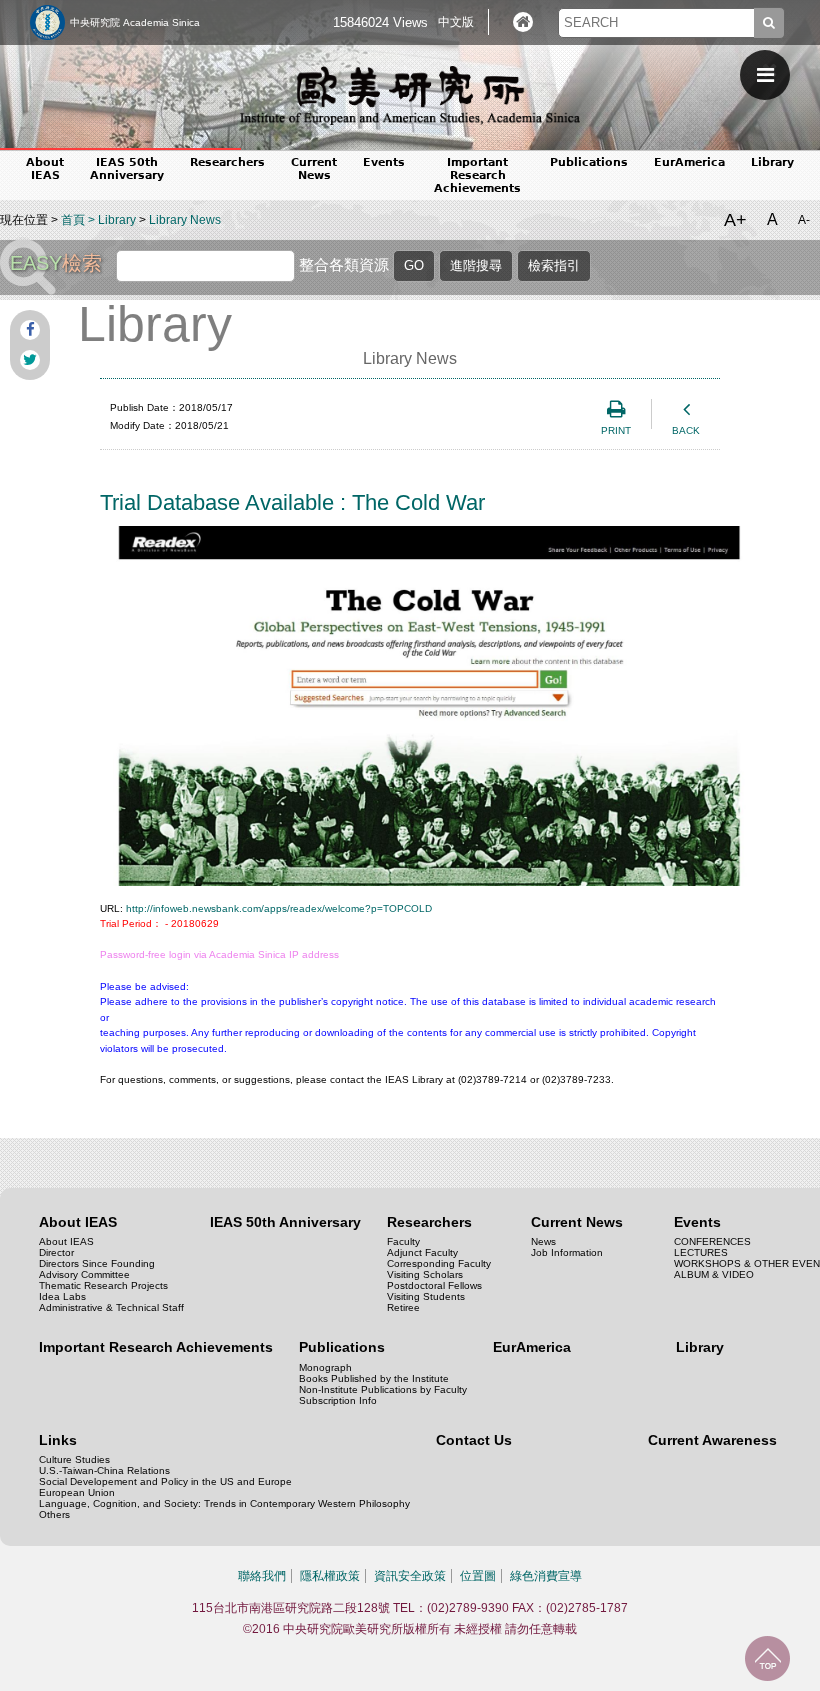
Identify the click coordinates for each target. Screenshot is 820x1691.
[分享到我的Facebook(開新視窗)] (30, 330)
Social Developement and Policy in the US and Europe (165, 1481)
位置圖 (478, 1576)
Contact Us (474, 1440)
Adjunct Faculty (422, 1252)
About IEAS (66, 1241)
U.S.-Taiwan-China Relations (104, 1470)
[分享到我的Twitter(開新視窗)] (30, 360)
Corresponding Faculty (439, 1263)
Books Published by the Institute (374, 1378)
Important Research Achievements (477, 175)
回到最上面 (767, 1658)
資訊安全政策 (410, 1576)
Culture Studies (74, 1459)
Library (772, 162)
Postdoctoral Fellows (434, 1285)
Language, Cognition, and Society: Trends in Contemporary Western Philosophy (224, 1503)
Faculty (403, 1241)
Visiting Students (426, 1296)
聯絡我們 (262, 1576)
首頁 (73, 220)
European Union (77, 1492)
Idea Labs (62, 1296)
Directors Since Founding (97, 1263)
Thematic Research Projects (103, 1285)
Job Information (567, 1252)
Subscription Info (338, 1400)
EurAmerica (689, 162)
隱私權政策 (330, 1576)
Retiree (403, 1307)
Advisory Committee (84, 1274)
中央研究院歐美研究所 (410, 95)
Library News (185, 220)
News (543, 1241)
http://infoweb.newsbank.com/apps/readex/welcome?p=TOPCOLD (279, 908)
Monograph (325, 1367)
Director (56, 1252)
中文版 (456, 22)
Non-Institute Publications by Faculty (383, 1389)
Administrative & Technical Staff (111, 1307)
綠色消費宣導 (546, 1576)
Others (54, 1514)
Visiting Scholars (425, 1274)
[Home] (523, 22)
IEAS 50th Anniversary (127, 169)
